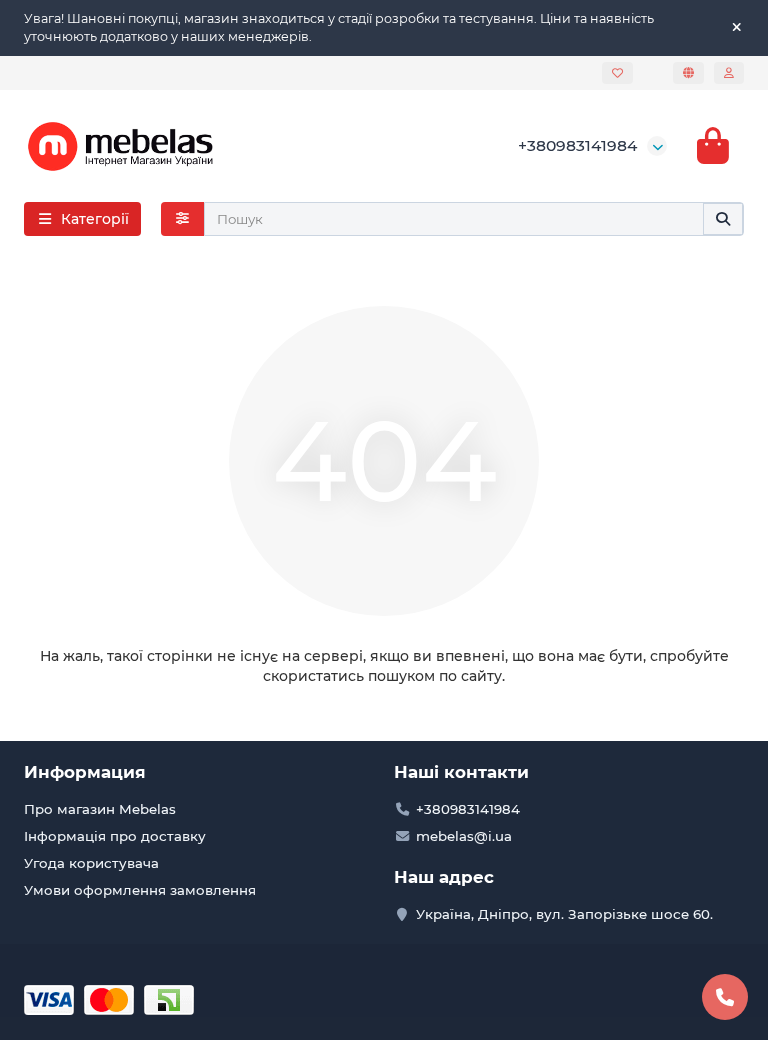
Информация (85, 772)
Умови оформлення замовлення (140, 890)
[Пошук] (723, 219)
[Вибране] (617, 73)
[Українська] (688, 73)
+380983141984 (577, 145)
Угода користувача (91, 863)
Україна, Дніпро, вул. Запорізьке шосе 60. (564, 914)
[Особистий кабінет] (729, 73)
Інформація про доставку (115, 836)
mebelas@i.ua (464, 836)
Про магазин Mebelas (100, 809)
